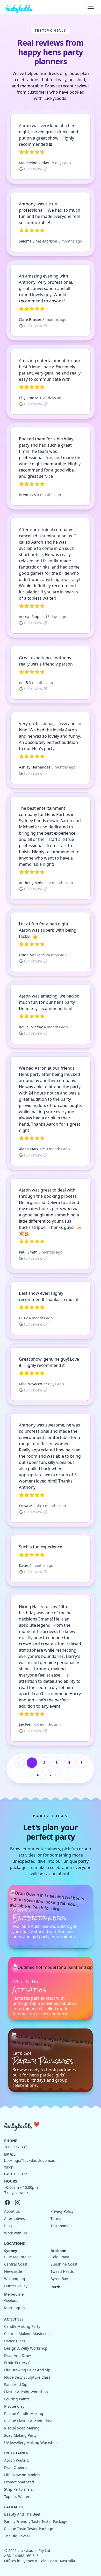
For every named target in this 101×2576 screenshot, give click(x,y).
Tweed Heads (62, 2271)
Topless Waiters (18, 2497)
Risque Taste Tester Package (29, 2529)
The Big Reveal (17, 2536)
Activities (14, 2319)
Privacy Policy (62, 2211)
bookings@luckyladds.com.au (30, 2160)
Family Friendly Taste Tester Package (36, 2521)
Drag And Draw (17, 2355)
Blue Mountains (18, 2257)
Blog (8, 2226)
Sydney (11, 2251)
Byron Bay (59, 2279)
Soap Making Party (20, 2435)
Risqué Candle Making (24, 2414)
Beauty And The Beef (22, 2514)
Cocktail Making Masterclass (29, 2334)
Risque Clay (14, 2406)
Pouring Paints (17, 2399)
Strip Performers (19, 2489)
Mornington (15, 2308)
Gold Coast (60, 2257)
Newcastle (13, 2271)
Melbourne (14, 2294)
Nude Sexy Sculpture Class (27, 2377)
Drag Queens (16, 2467)
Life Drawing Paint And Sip (27, 2370)
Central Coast (16, 2264)
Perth (55, 2287)
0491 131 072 (16, 2174)
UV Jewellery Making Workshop (31, 2443)
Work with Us (16, 2233)
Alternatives (15, 2218)
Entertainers (17, 2453)
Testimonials (61, 2226)
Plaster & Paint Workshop (26, 2392)
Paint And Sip (16, 2384)
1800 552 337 (16, 2147)
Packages (13, 2507)
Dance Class (15, 2341)
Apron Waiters (17, 2460)
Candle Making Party (22, 2326)
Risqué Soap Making (22, 2428)
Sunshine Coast (64, 2264)
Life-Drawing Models (22, 2475)
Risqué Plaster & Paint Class (28, 2421)
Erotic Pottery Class (21, 2363)
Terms (56, 2218)
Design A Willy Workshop (26, 2348)
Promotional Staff (19, 2482)
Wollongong (15, 2279)
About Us (12, 2211)
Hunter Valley (16, 2286)
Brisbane (58, 2251)
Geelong (11, 2300)
